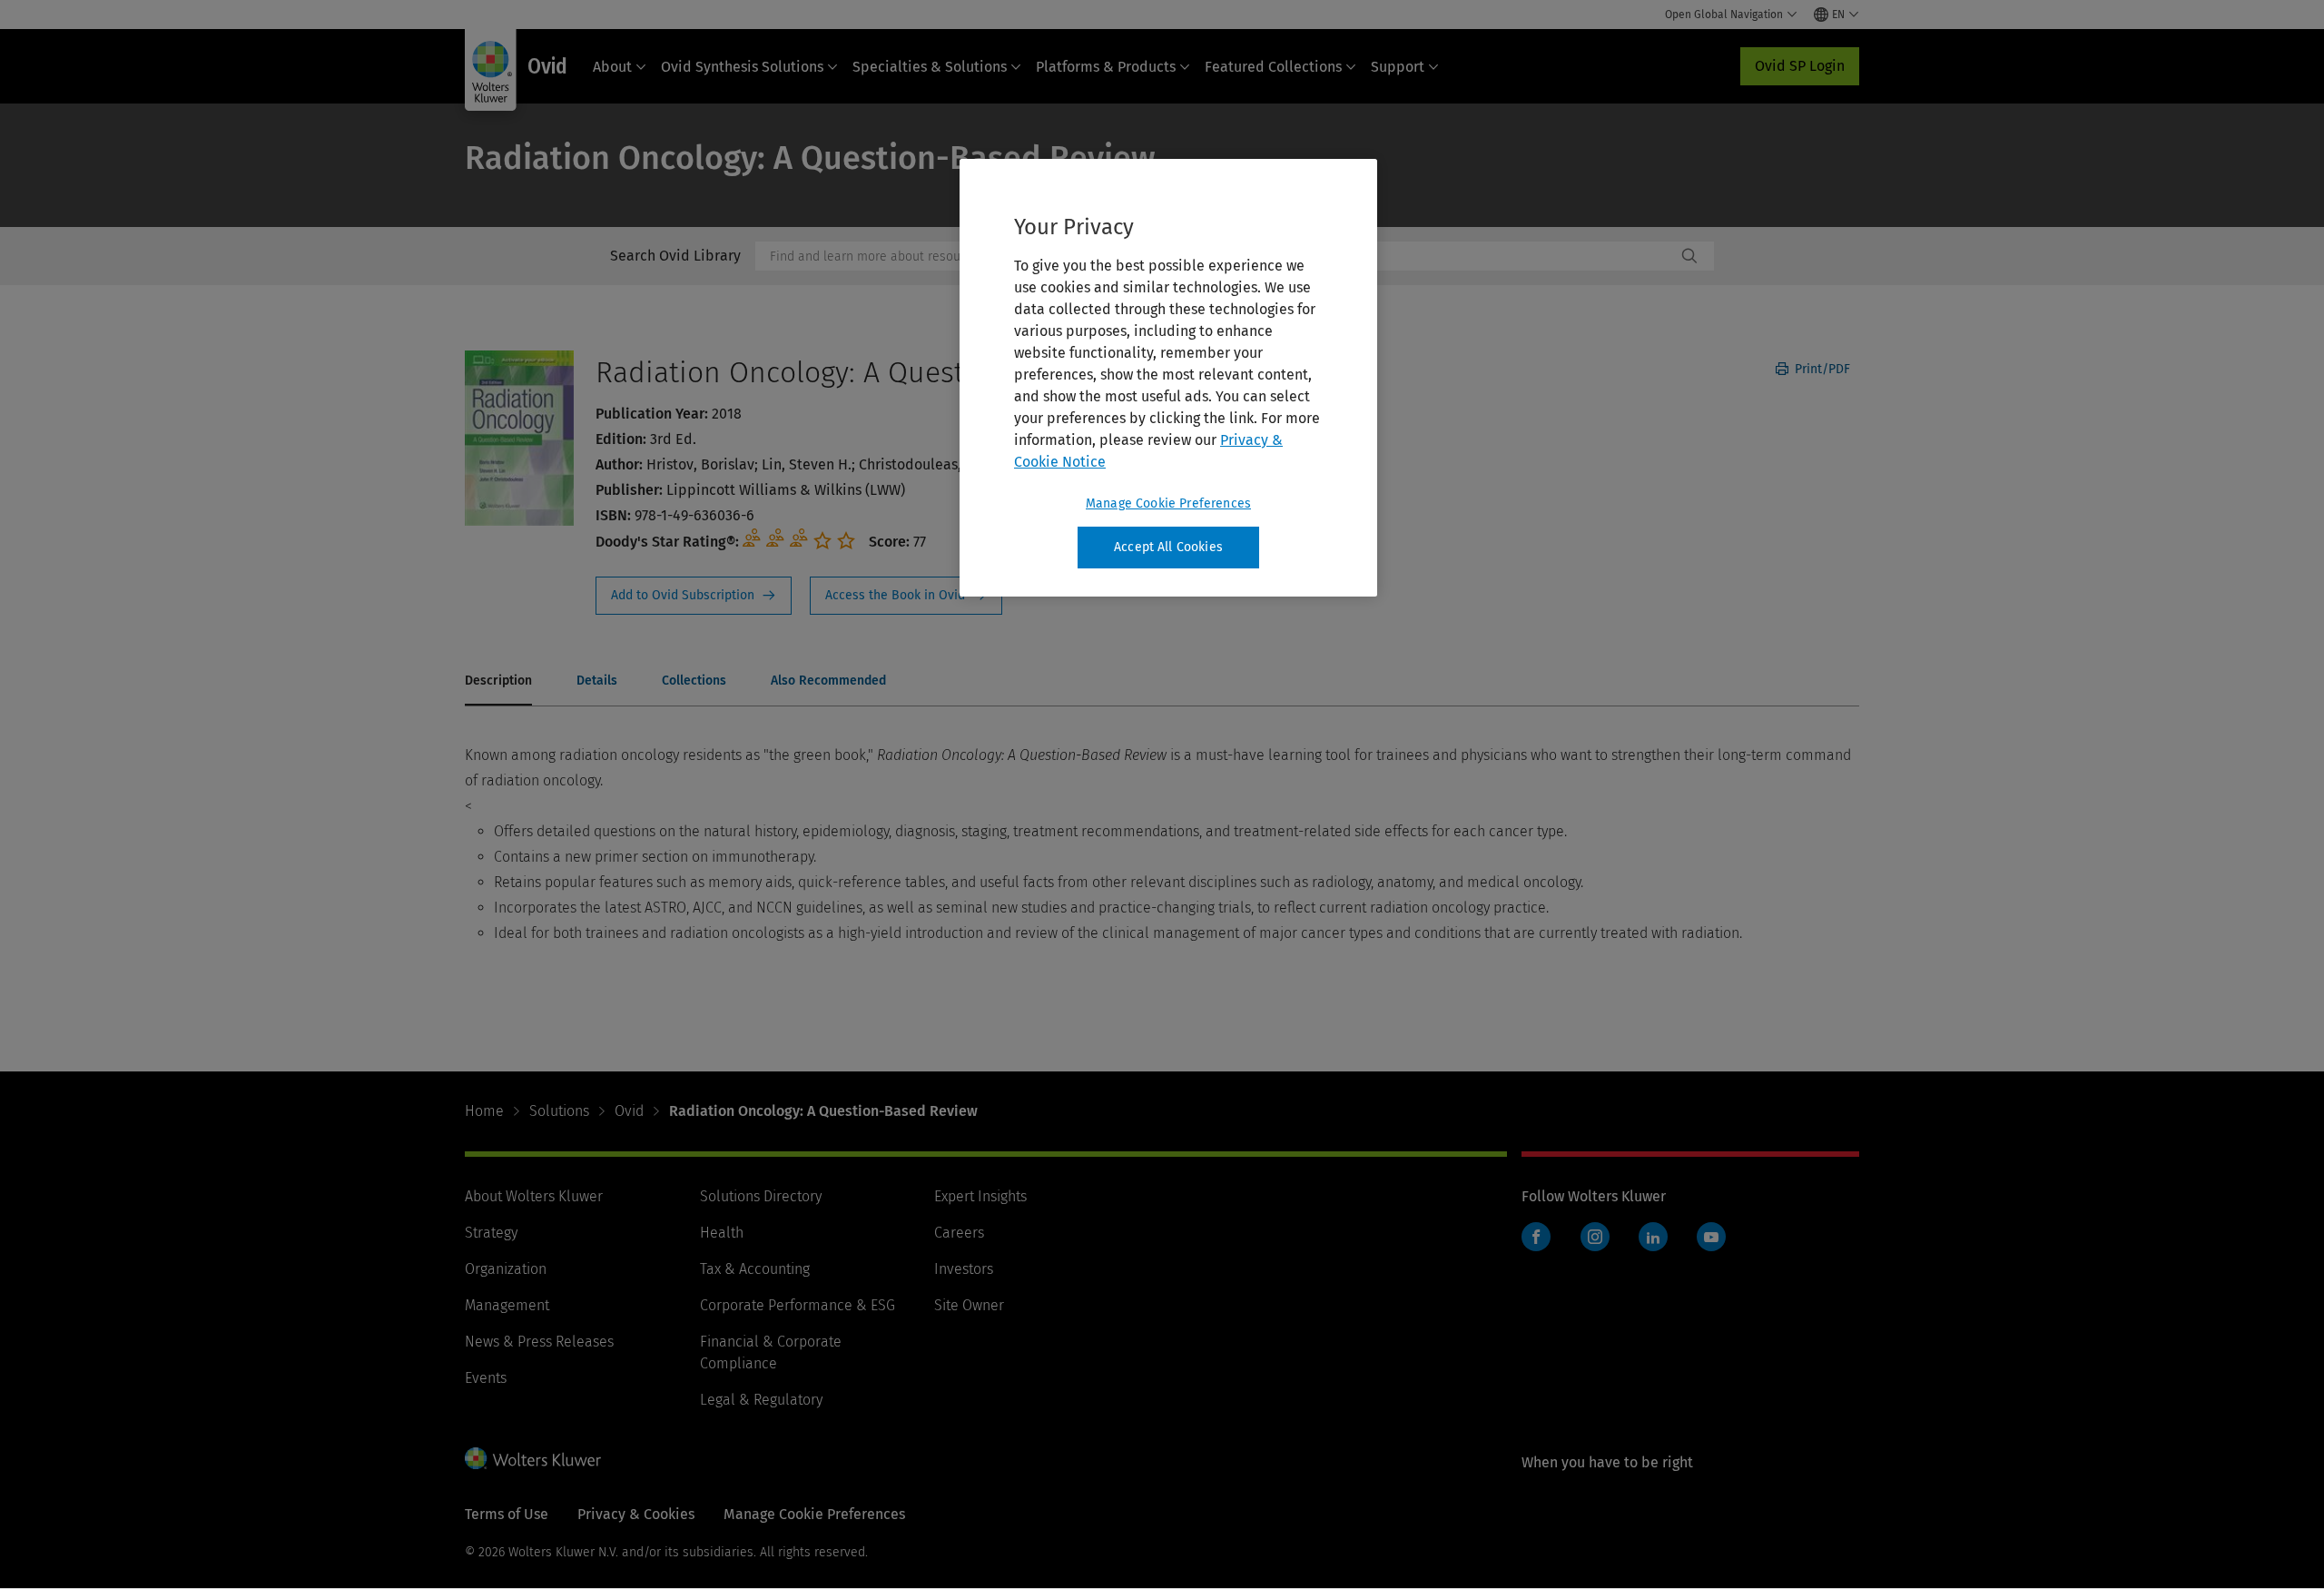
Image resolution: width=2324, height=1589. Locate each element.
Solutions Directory (761, 1196)
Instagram (1595, 1237)
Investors (964, 1269)
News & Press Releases (539, 1342)
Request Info (694, 596)
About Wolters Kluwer (534, 1196)
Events (486, 1378)
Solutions (559, 1111)
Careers (959, 1233)
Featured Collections (1273, 67)
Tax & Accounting (755, 1269)
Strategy (491, 1233)
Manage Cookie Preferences (1168, 503)
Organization (506, 1269)
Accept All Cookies (1168, 547)
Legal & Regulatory (761, 1400)
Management (507, 1305)
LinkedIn (1653, 1237)
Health (722, 1233)
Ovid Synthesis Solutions (742, 67)
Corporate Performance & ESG (798, 1305)
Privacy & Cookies (636, 1514)
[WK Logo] (533, 1458)
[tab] (498, 682)
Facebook (1536, 1237)
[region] (1168, 378)
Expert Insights (980, 1196)
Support (1398, 67)
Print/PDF (1821, 369)
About (612, 67)
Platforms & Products (1106, 67)
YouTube (1711, 1237)
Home (484, 1111)
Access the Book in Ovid (906, 596)
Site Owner (969, 1305)
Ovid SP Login (1800, 66)
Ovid (629, 1111)
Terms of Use (507, 1514)
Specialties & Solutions (930, 67)
